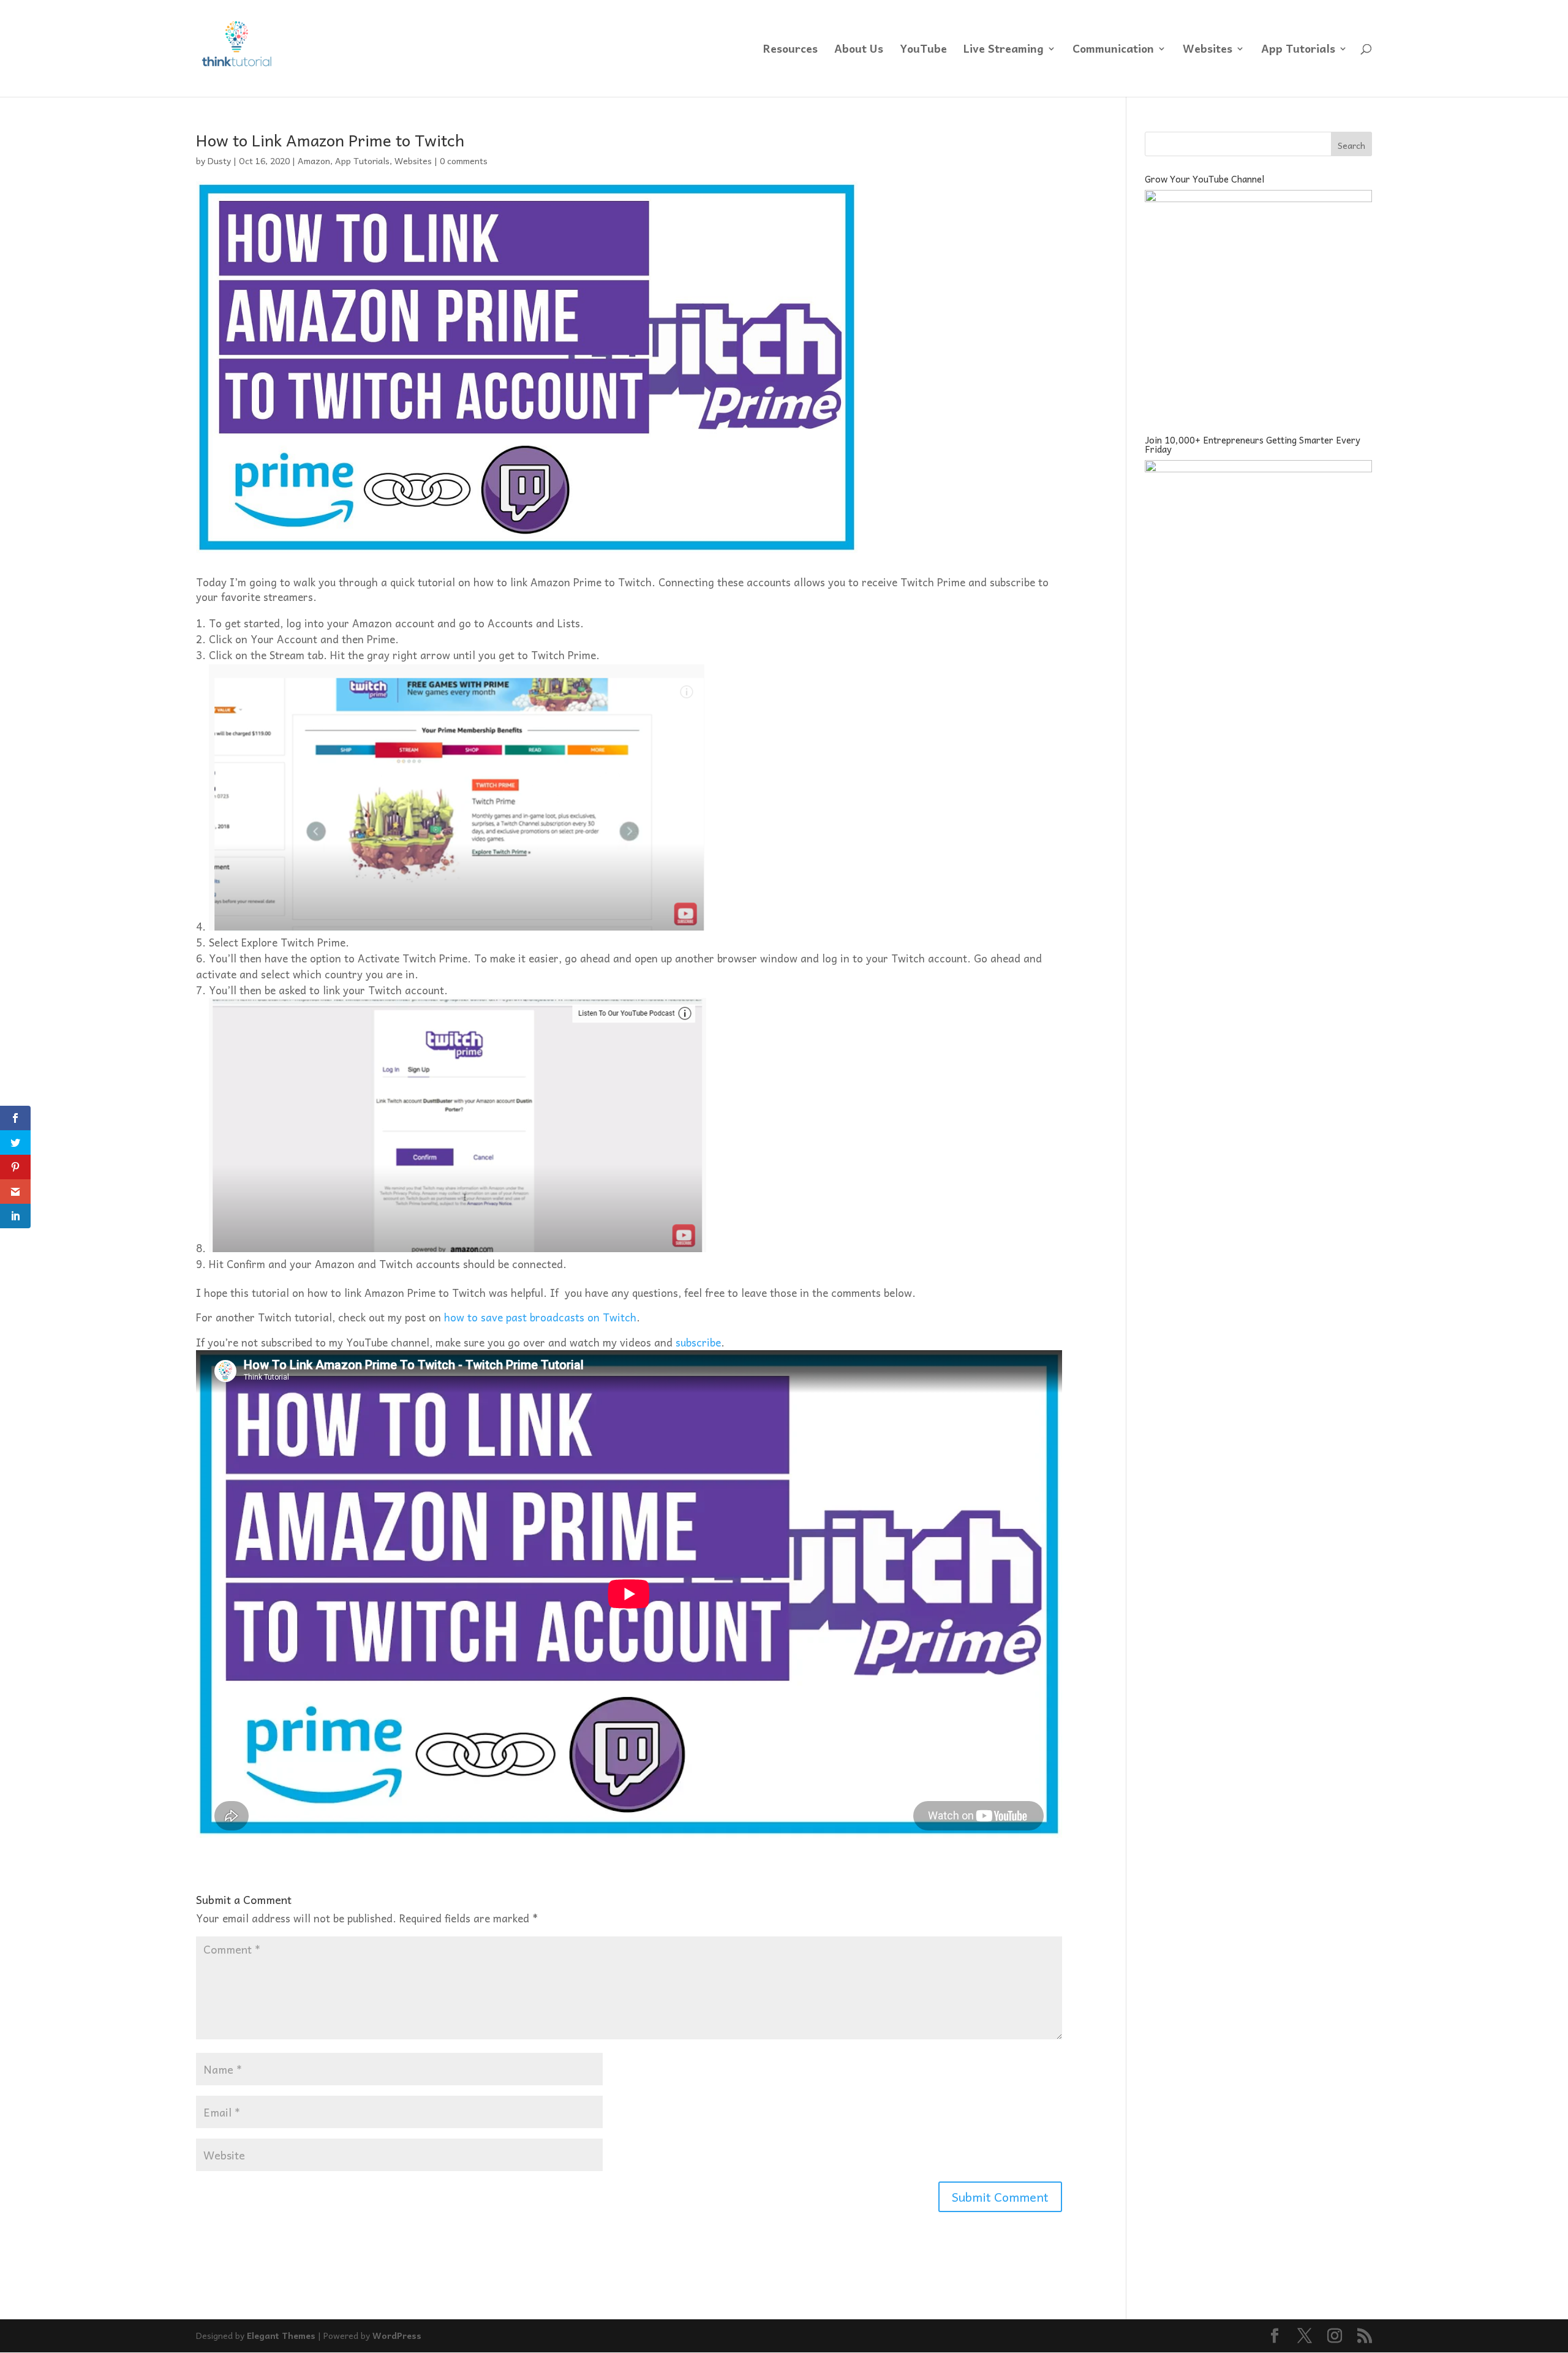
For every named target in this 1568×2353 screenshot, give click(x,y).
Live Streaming (1004, 51)
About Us (859, 51)
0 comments (464, 161)
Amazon (314, 161)
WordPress (397, 2335)
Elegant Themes (281, 2335)
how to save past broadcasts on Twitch (540, 1317)
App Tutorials (1298, 51)
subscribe (698, 1342)
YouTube (923, 51)
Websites (1208, 51)
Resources (790, 51)
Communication (1113, 51)
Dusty (219, 161)
